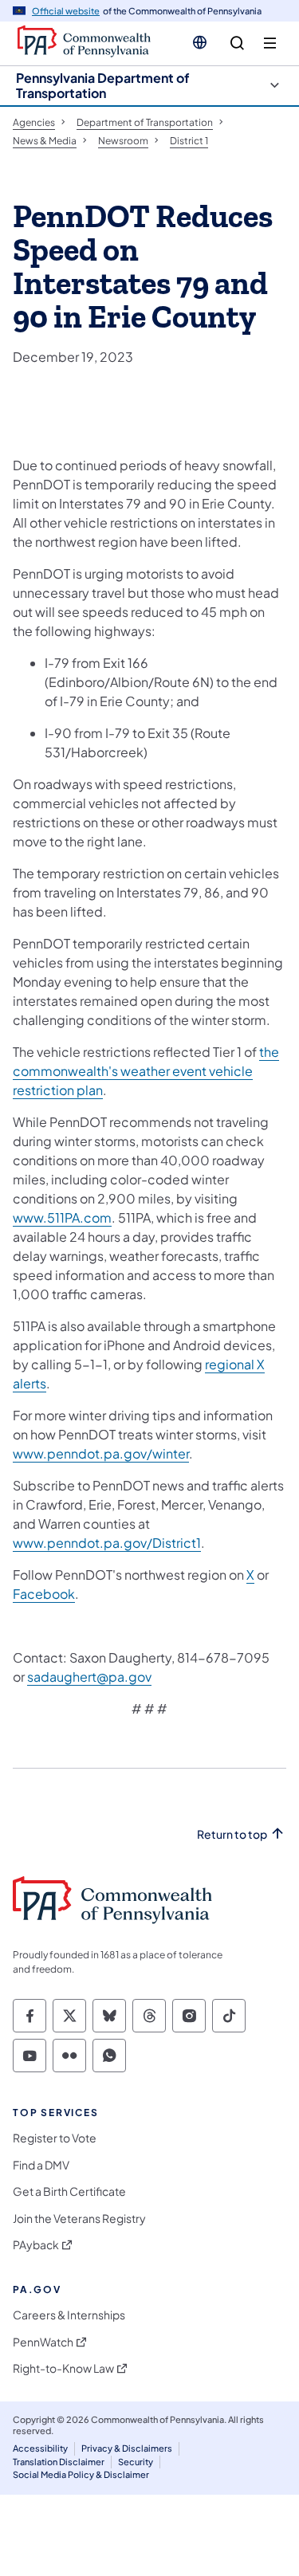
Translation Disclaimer (59, 2462)
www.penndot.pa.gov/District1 (107, 1543)
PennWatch (43, 2342)
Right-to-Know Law (63, 2368)
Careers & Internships (69, 2315)
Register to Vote (55, 2138)
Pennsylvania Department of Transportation (103, 85)
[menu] (270, 43)
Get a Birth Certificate (69, 2191)
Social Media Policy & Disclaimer (81, 2474)
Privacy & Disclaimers (127, 2448)
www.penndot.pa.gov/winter (101, 1453)
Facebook (44, 1594)
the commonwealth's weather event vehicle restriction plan (146, 1071)
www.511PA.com (62, 1217)
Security (136, 2462)
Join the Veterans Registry (79, 2219)
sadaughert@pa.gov (89, 1677)
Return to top (232, 1834)
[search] (237, 43)
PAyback (36, 2245)
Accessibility (40, 2448)
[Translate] (200, 42)
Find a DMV (41, 2165)
